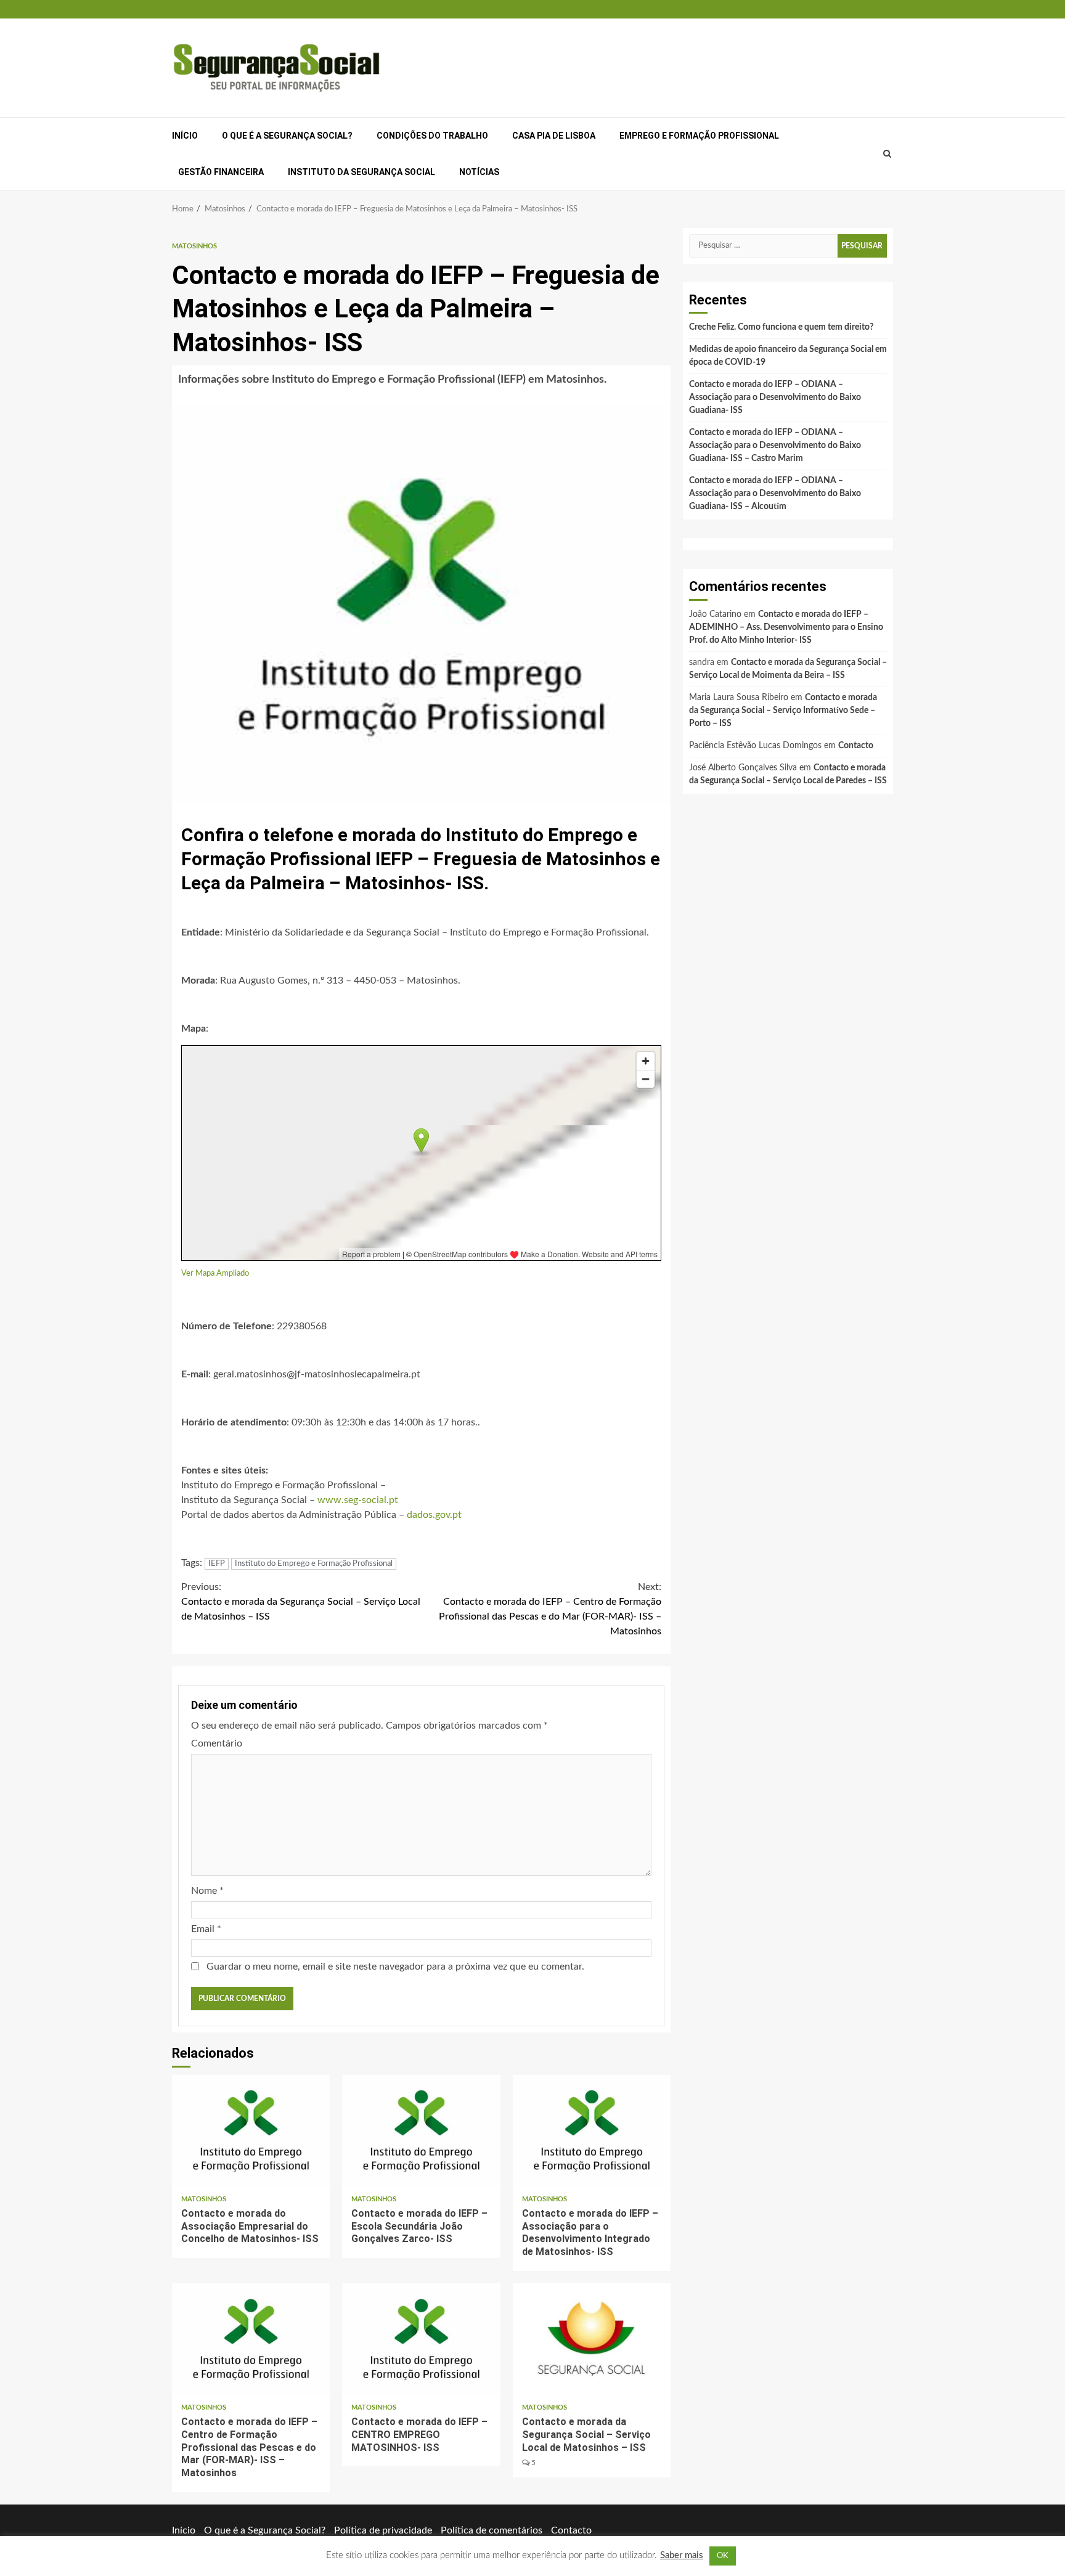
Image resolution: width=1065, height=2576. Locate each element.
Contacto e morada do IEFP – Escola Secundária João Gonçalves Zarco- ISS (421, 2130)
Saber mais (682, 2555)
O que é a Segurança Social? (287, 136)
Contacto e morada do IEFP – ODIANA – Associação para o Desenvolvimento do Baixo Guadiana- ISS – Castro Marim (775, 446)
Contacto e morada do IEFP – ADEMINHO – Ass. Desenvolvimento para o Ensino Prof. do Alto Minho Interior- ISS (786, 627)
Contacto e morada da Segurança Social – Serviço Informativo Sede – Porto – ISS (783, 711)
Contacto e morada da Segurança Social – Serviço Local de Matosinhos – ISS (301, 1602)
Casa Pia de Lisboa (554, 136)
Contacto (856, 746)
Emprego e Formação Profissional (699, 136)
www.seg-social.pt (358, 1500)
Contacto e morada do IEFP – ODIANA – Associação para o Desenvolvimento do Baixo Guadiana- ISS (775, 397)
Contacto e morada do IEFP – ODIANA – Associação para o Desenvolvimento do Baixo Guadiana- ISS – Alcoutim (775, 494)
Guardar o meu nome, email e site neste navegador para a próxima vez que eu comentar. (395, 1967)
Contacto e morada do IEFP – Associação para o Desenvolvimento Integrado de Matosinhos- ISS (592, 2130)
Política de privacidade (383, 2530)
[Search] (887, 154)
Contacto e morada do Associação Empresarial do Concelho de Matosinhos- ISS (251, 2130)
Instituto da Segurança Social (361, 172)
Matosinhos (194, 246)
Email (206, 1929)
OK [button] (723, 2556)
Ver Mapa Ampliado (215, 1273)
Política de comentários (492, 2530)
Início (185, 136)
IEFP (217, 1564)
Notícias (479, 172)
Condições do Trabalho (432, 136)
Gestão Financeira (221, 172)
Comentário (217, 1743)
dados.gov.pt (434, 1515)
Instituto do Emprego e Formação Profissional (314, 1564)
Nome (207, 1891)
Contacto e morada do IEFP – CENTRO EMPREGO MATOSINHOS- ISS (421, 2339)
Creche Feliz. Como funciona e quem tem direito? (781, 327)
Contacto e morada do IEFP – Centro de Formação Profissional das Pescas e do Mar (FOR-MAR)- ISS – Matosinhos (550, 1609)
